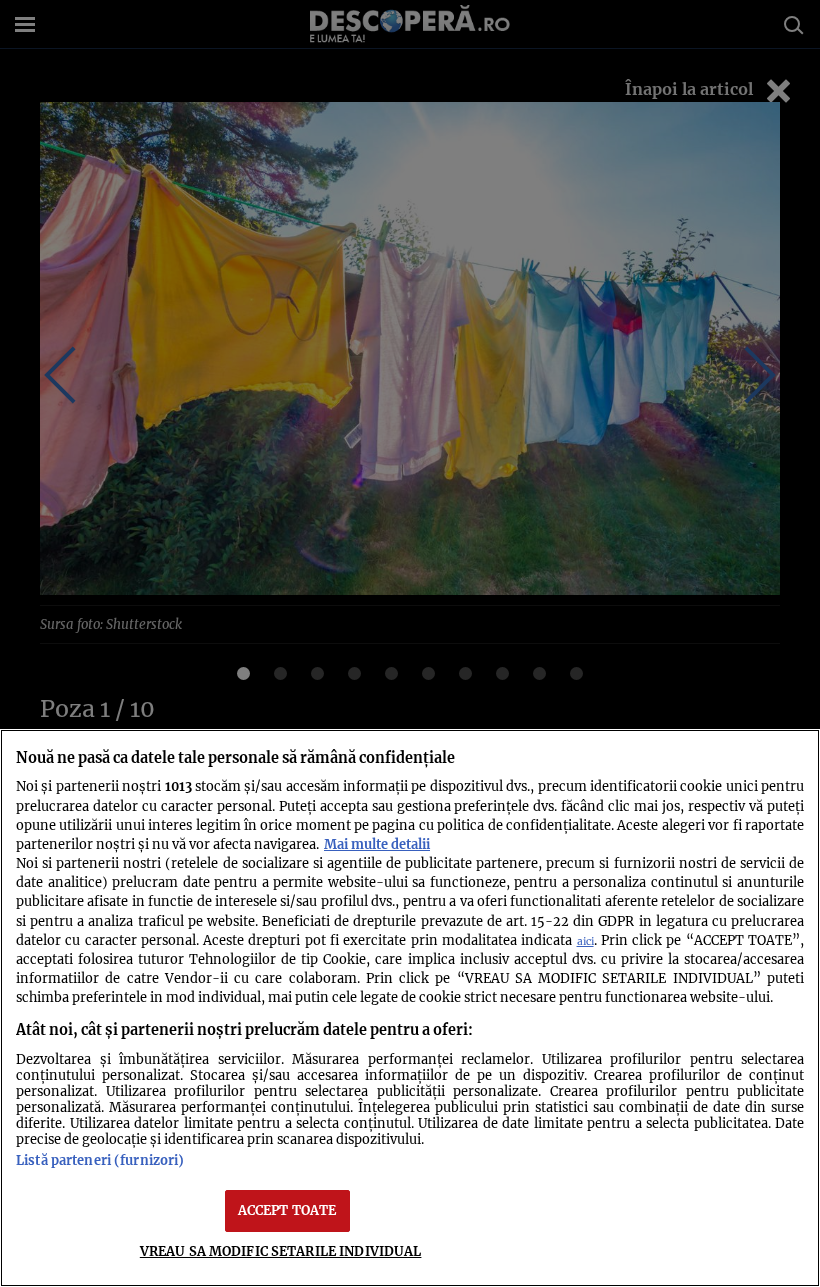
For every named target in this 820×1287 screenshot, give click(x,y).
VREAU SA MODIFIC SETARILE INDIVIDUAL (281, 1251)
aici (585, 941)
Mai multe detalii (377, 844)
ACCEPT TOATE (287, 1210)
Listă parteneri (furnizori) (100, 1160)
